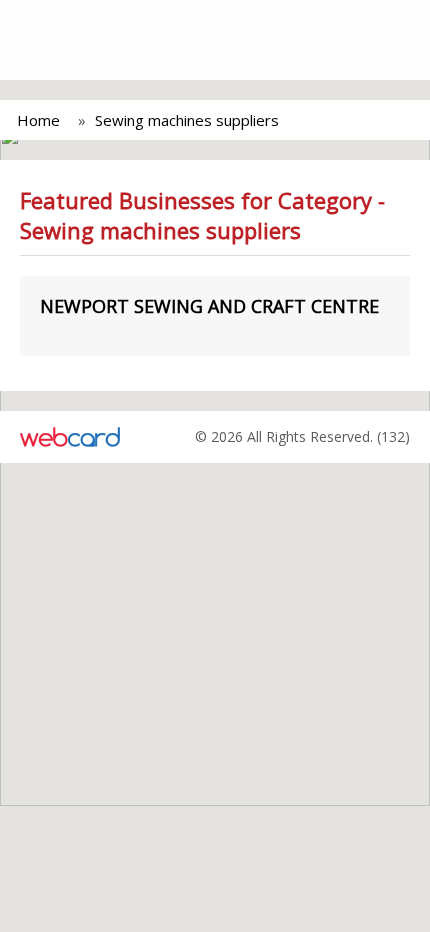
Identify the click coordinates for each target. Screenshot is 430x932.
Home (38, 120)
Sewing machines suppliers (187, 120)
